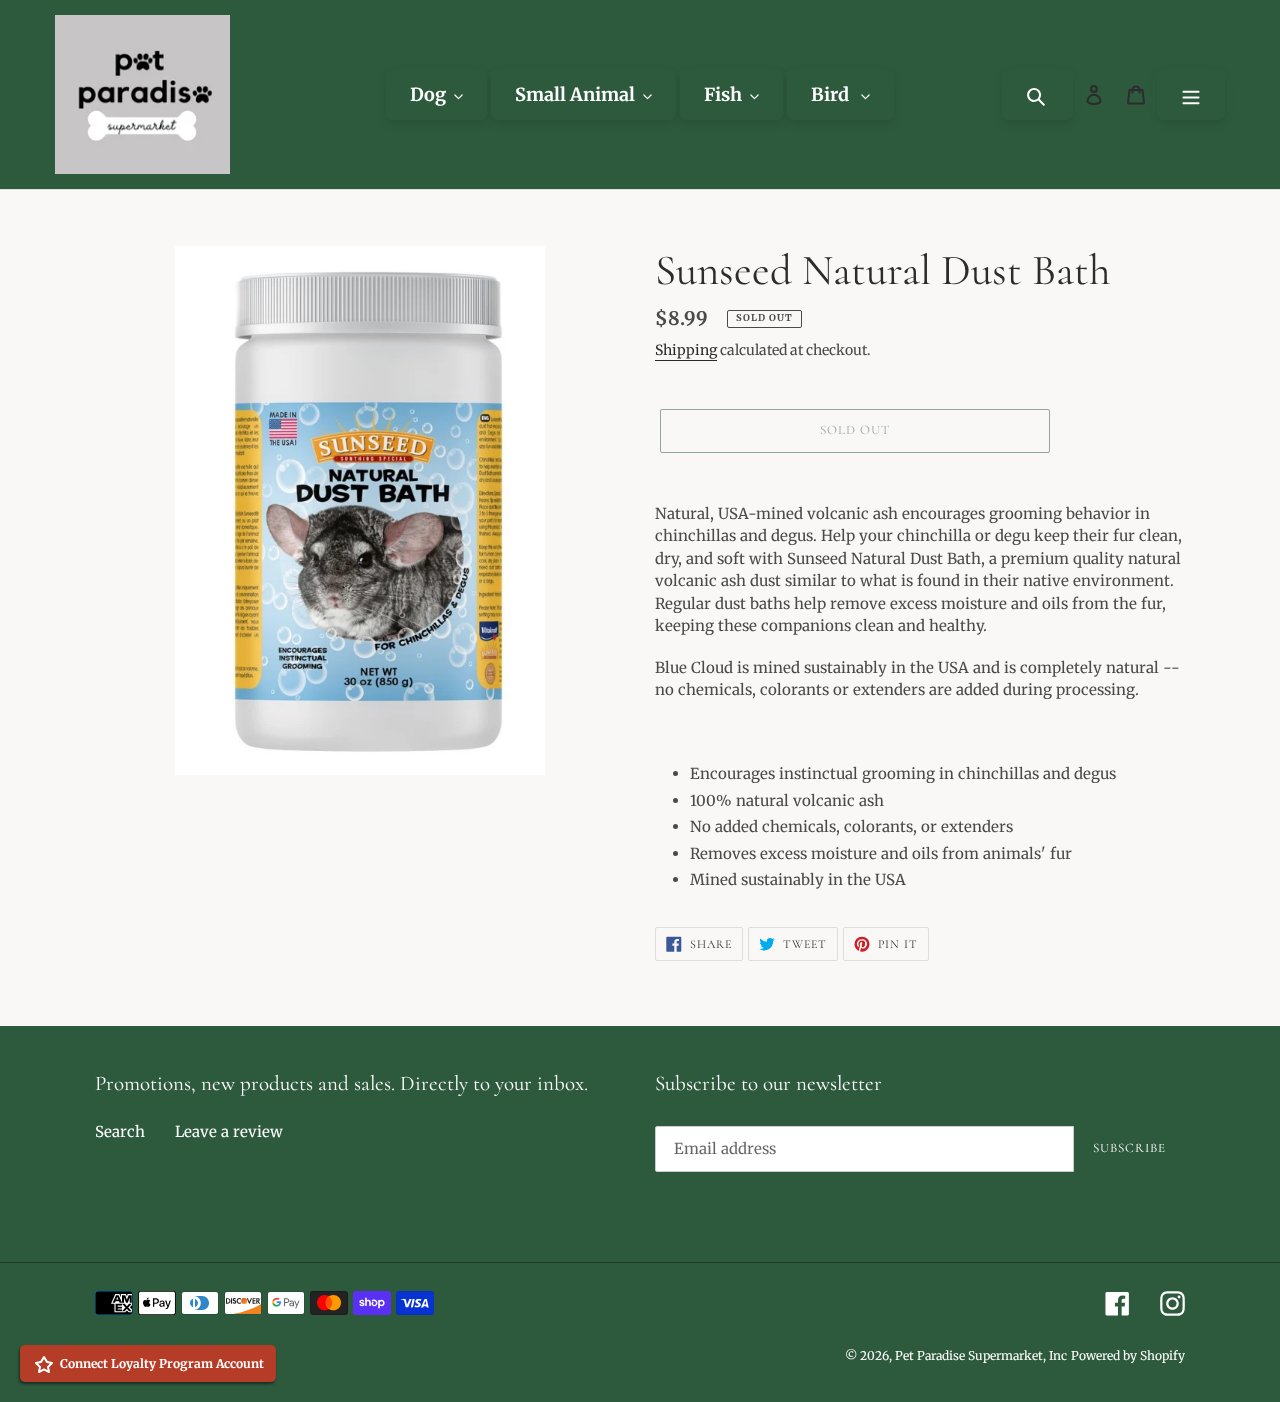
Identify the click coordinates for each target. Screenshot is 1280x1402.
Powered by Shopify (1128, 1355)
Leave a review (229, 1131)
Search (120, 1131)
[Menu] (1191, 94)
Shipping (686, 350)
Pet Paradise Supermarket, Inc (981, 1355)
